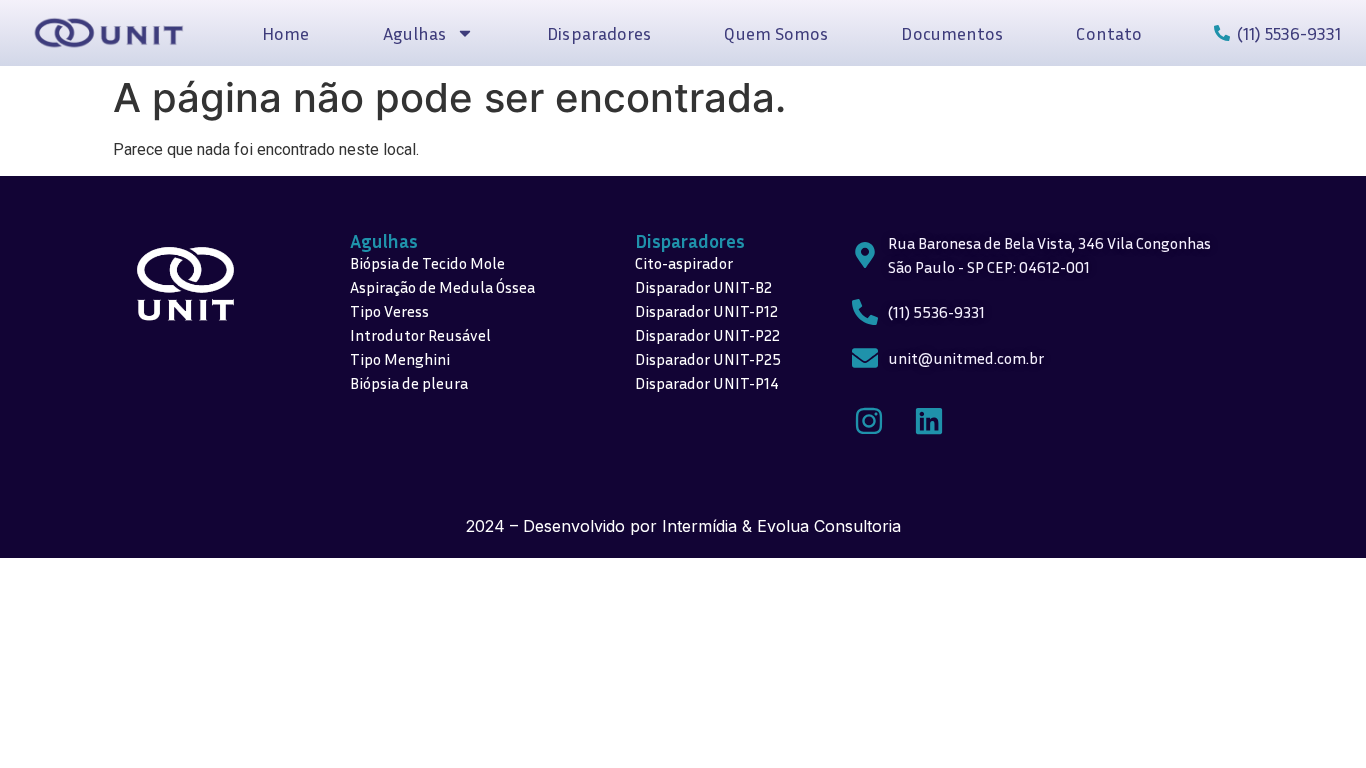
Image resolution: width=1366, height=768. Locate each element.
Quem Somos (776, 33)
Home (285, 33)
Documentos (952, 33)
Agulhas (384, 240)
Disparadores (599, 33)
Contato (1109, 33)
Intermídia (699, 526)
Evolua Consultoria (829, 526)
